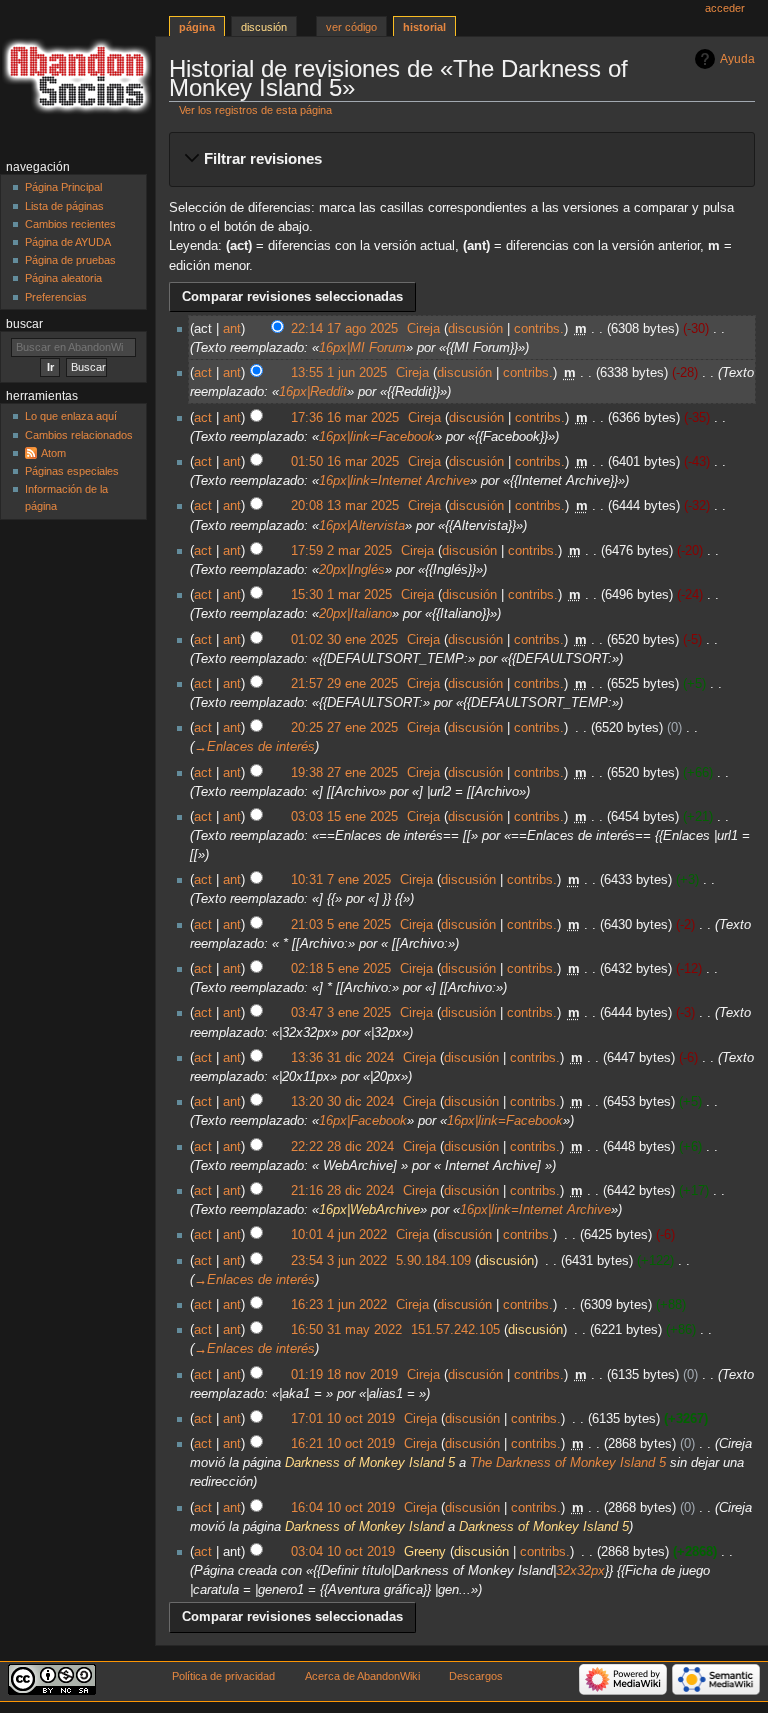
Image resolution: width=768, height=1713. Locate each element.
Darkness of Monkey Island (364, 1527)
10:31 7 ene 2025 (341, 880)
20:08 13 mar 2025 (345, 506)
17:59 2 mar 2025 (341, 551)
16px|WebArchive (369, 1210)
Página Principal (63, 187)
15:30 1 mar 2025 (341, 595)
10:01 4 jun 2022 (339, 1235)
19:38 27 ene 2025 (344, 773)
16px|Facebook (363, 1121)
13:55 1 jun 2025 (339, 373)
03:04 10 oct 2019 (343, 1552)
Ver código (351, 27)
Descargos (476, 1676)
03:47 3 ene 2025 (341, 1013)
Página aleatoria (63, 278)
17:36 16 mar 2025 (345, 418)
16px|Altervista (362, 526)
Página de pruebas (70, 260)
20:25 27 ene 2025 (344, 728)
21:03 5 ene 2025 (341, 925)
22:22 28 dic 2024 (342, 1147)
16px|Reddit (313, 392)
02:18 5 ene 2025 (341, 969)
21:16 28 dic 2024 (342, 1191)
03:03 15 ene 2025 (344, 817)
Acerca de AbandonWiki (362, 1676)
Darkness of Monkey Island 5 (370, 1463)
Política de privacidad (223, 1676)
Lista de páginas (64, 206)
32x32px (580, 1571)
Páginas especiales (72, 471)
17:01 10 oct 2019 (343, 1419)
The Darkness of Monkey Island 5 (568, 1463)
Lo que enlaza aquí (71, 416)
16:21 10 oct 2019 (343, 1444)
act (203, 373)
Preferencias (56, 297)
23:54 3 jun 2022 (339, 1261)
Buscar (24, 324)
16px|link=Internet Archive (394, 481)
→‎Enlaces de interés (254, 747)
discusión (475, 329)
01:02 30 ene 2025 (344, 640)
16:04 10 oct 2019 (343, 1508)
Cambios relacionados (79, 435)
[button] (461, 159)
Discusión (264, 27)
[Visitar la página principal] (77, 77)
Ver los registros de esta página (255, 110)
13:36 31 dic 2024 (342, 1058)
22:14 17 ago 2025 (344, 329)
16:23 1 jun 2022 (339, 1305)
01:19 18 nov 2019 (344, 1375)
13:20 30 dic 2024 (342, 1102)
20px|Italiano (355, 614)
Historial (424, 27)
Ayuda (737, 59)
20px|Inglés (352, 570)
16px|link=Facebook (377, 437)
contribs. (539, 329)
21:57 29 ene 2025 (344, 684)
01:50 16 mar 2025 (345, 462)
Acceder (725, 8)
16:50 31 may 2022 (346, 1330)
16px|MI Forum (362, 348)
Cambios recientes (70, 224)
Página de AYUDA (68, 242)
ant (232, 329)
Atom (53, 453)
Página (197, 27)
